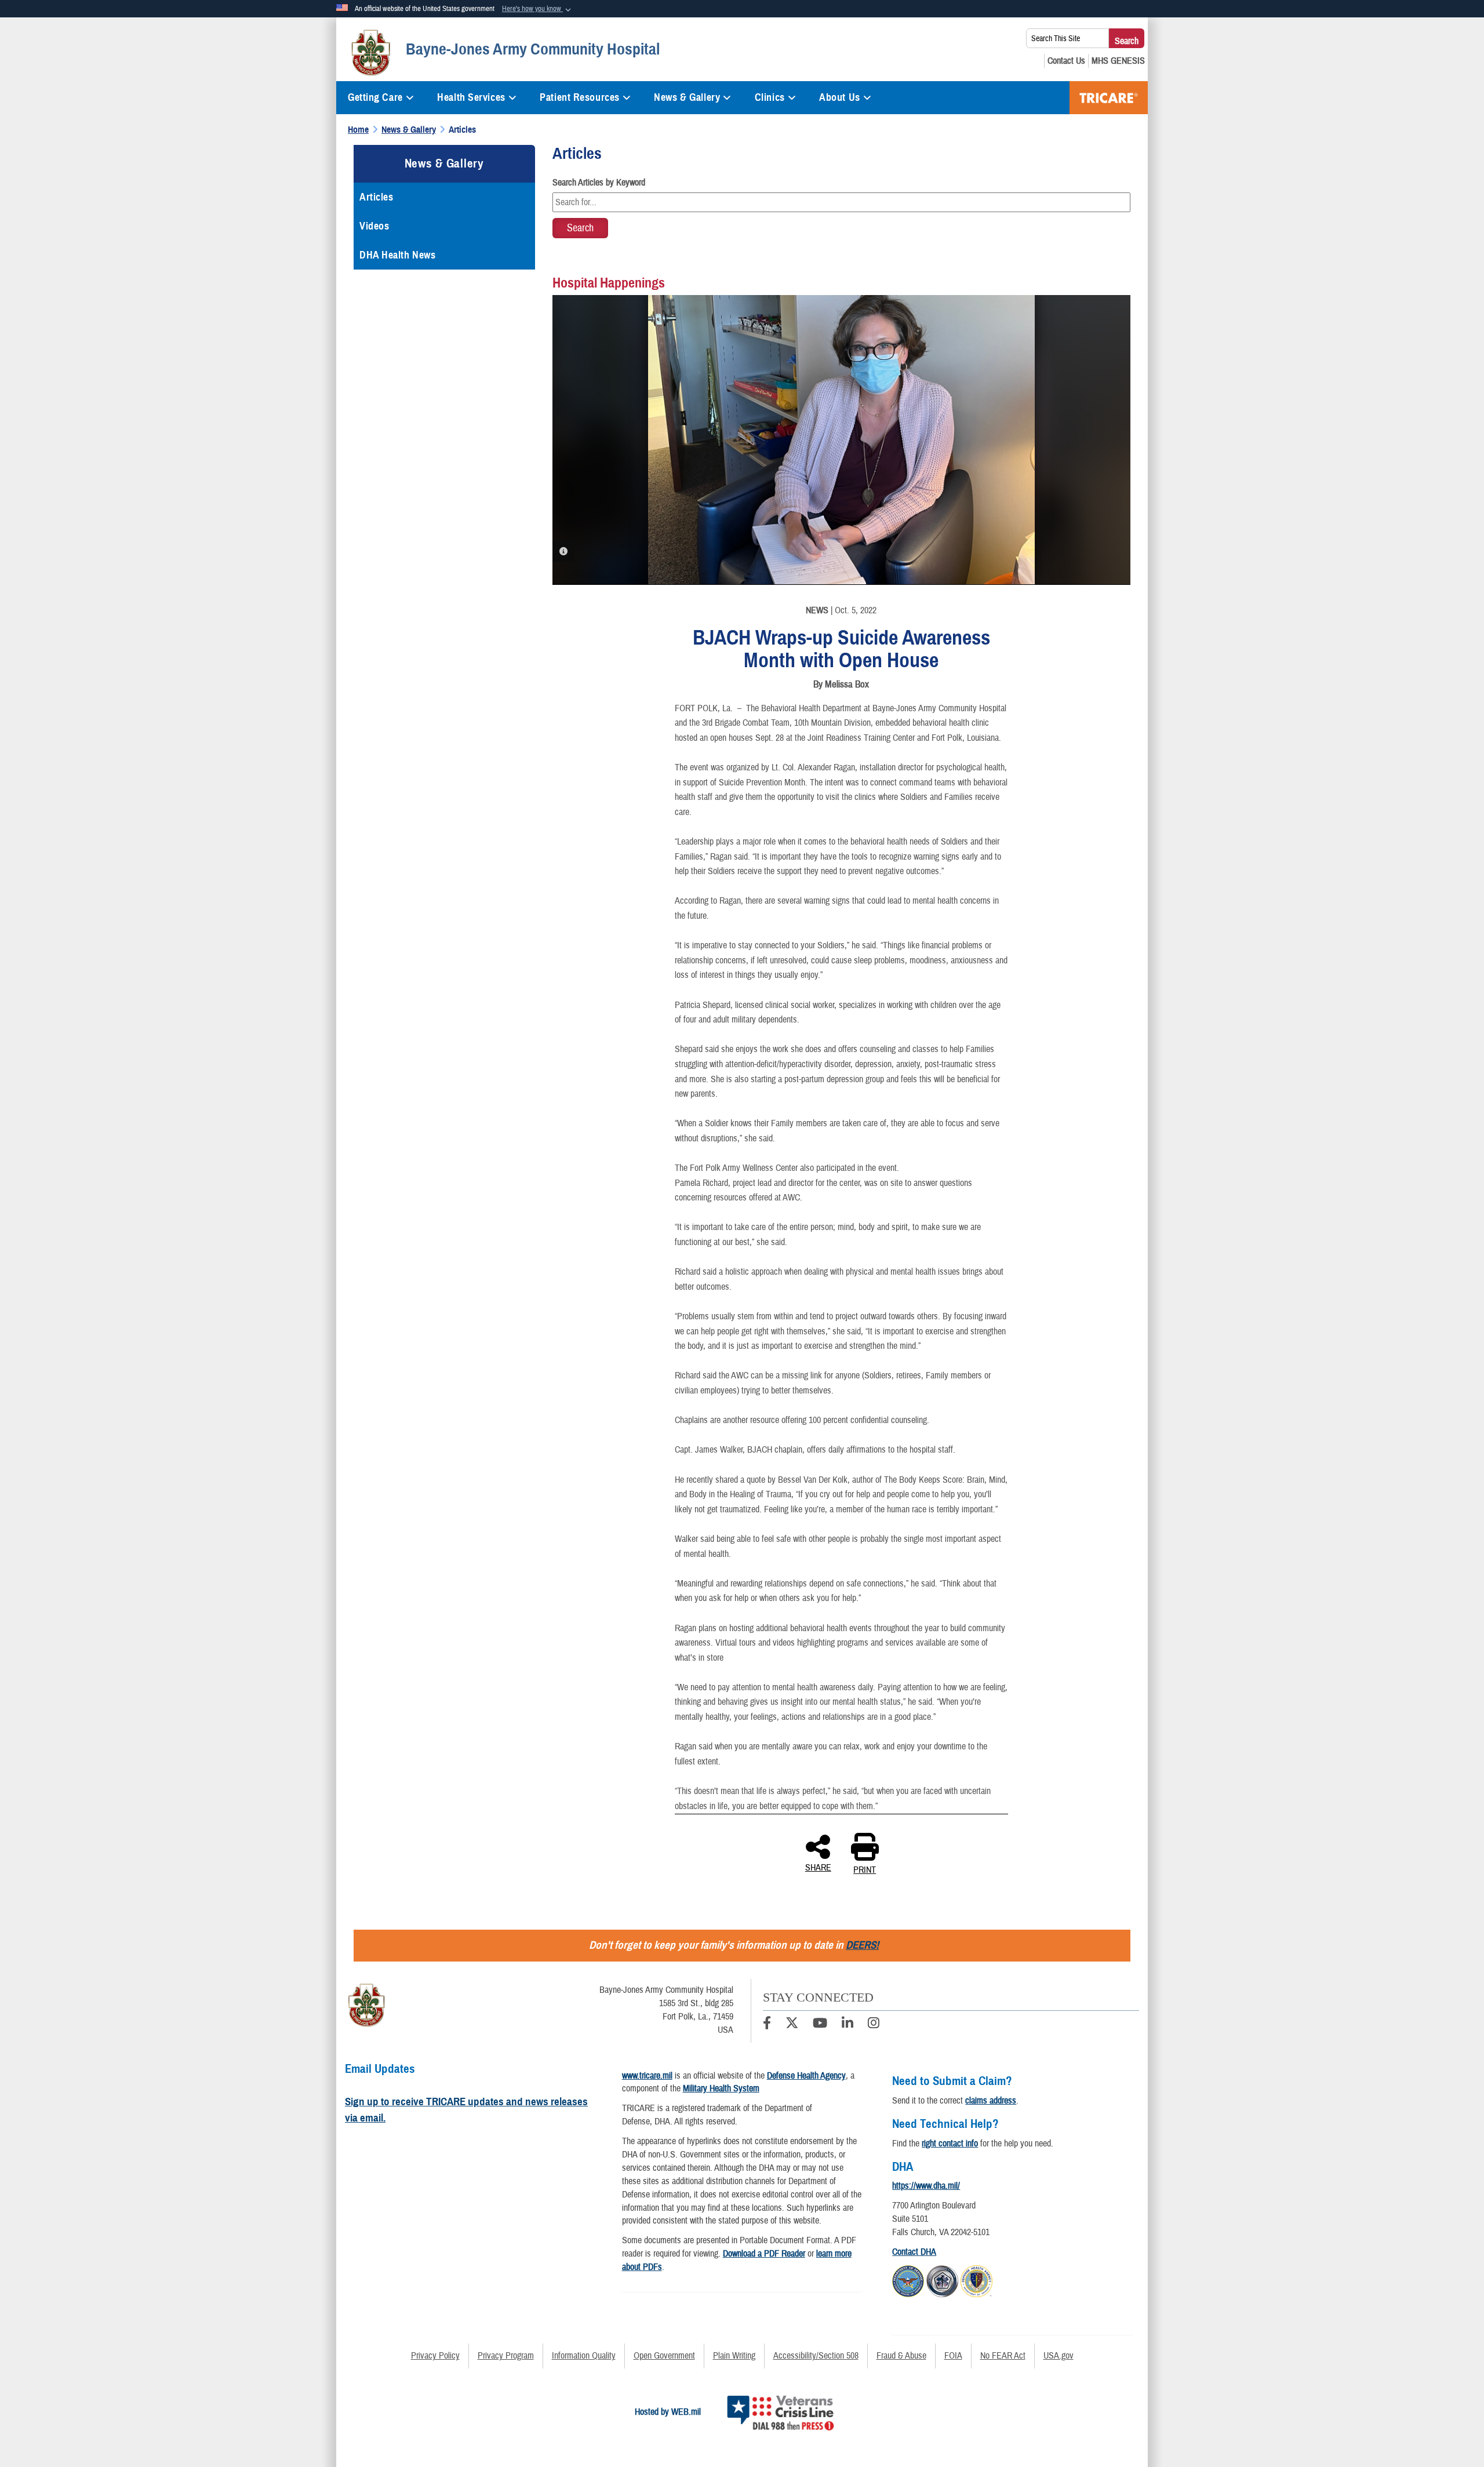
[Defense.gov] (908, 2280)
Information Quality (584, 2356)
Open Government (664, 2356)
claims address (991, 2101)
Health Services (471, 97)
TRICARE (1109, 98)
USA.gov (1059, 2356)
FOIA (953, 2356)
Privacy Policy (435, 2356)
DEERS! (862, 1945)
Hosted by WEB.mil (668, 2412)
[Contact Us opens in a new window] (1066, 61)
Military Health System (721, 2088)
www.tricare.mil (647, 2076)
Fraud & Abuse (901, 2356)
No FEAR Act (1003, 2356)
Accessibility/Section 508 (816, 2356)
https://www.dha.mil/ (926, 2186)
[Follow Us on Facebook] (767, 2025)
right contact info (950, 2144)
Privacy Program (506, 2356)
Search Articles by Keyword (599, 183)
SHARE (818, 1867)
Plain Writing (734, 2356)
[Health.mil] (942, 2280)
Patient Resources (580, 97)
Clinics (770, 97)
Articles (376, 197)
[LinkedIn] (848, 2025)
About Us (839, 97)
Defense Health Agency (806, 2076)
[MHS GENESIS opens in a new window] (1118, 61)
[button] (538, 9)
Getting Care (375, 97)
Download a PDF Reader (764, 2254)
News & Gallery (687, 97)
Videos (374, 226)
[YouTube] (820, 2025)
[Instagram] (874, 2025)
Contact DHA (914, 2252)
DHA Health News (397, 255)
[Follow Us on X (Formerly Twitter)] (792, 2025)
